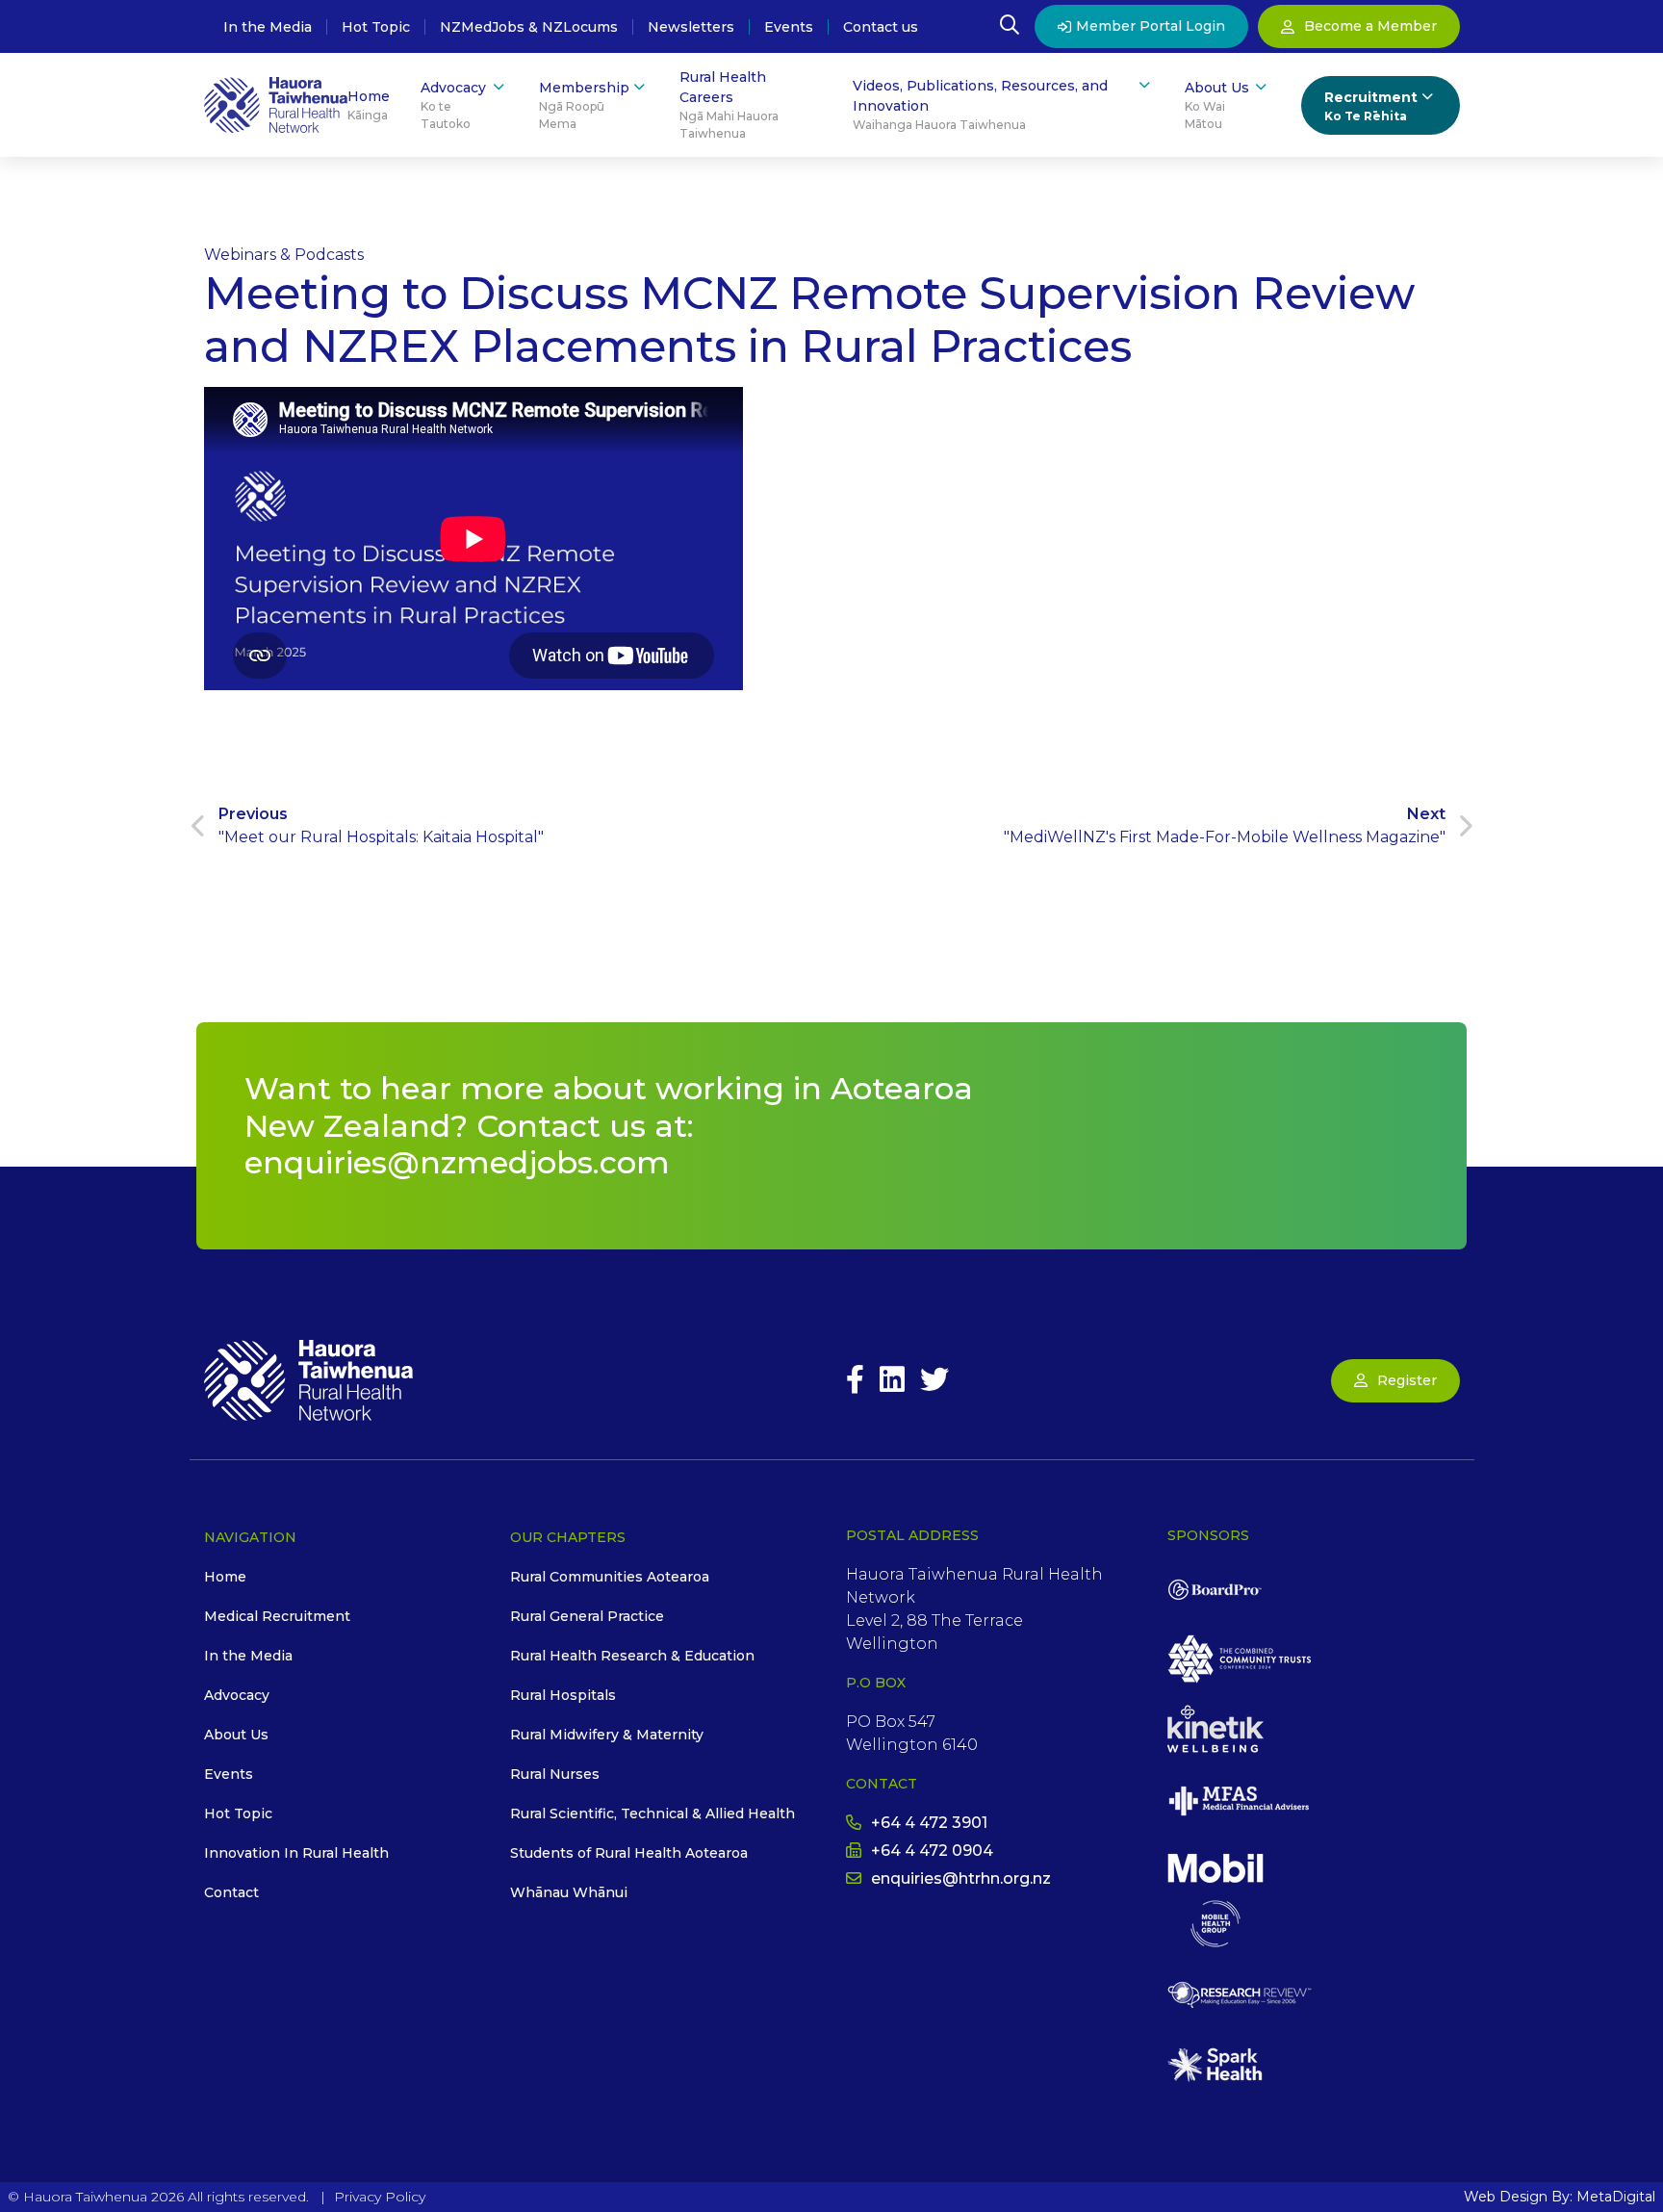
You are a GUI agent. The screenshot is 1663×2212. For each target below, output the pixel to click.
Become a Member (1370, 26)
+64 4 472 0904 (932, 1851)
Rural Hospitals (563, 1695)
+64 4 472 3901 (929, 1823)
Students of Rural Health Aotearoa (629, 1853)
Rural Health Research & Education (632, 1656)
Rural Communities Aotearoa (610, 1577)
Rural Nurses (555, 1774)
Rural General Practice (587, 1616)
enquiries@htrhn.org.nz (961, 1878)
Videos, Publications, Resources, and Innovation (980, 104)
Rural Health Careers (729, 104)
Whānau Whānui (569, 1892)
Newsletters (691, 27)
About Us (1217, 105)
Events (789, 27)
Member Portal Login (1151, 26)
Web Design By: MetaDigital (1560, 2197)
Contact (231, 1892)
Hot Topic (376, 27)
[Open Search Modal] (1010, 27)
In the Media (268, 27)
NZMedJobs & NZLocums (529, 27)
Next (1225, 825)
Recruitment (1371, 106)
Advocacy (453, 105)
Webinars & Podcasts (284, 255)
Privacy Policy (380, 2197)
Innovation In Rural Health (296, 1853)
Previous (381, 825)
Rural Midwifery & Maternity (607, 1735)
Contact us (881, 27)
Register (1407, 1380)
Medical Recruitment (277, 1616)
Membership (584, 105)
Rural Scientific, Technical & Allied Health (652, 1813)
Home (369, 105)
